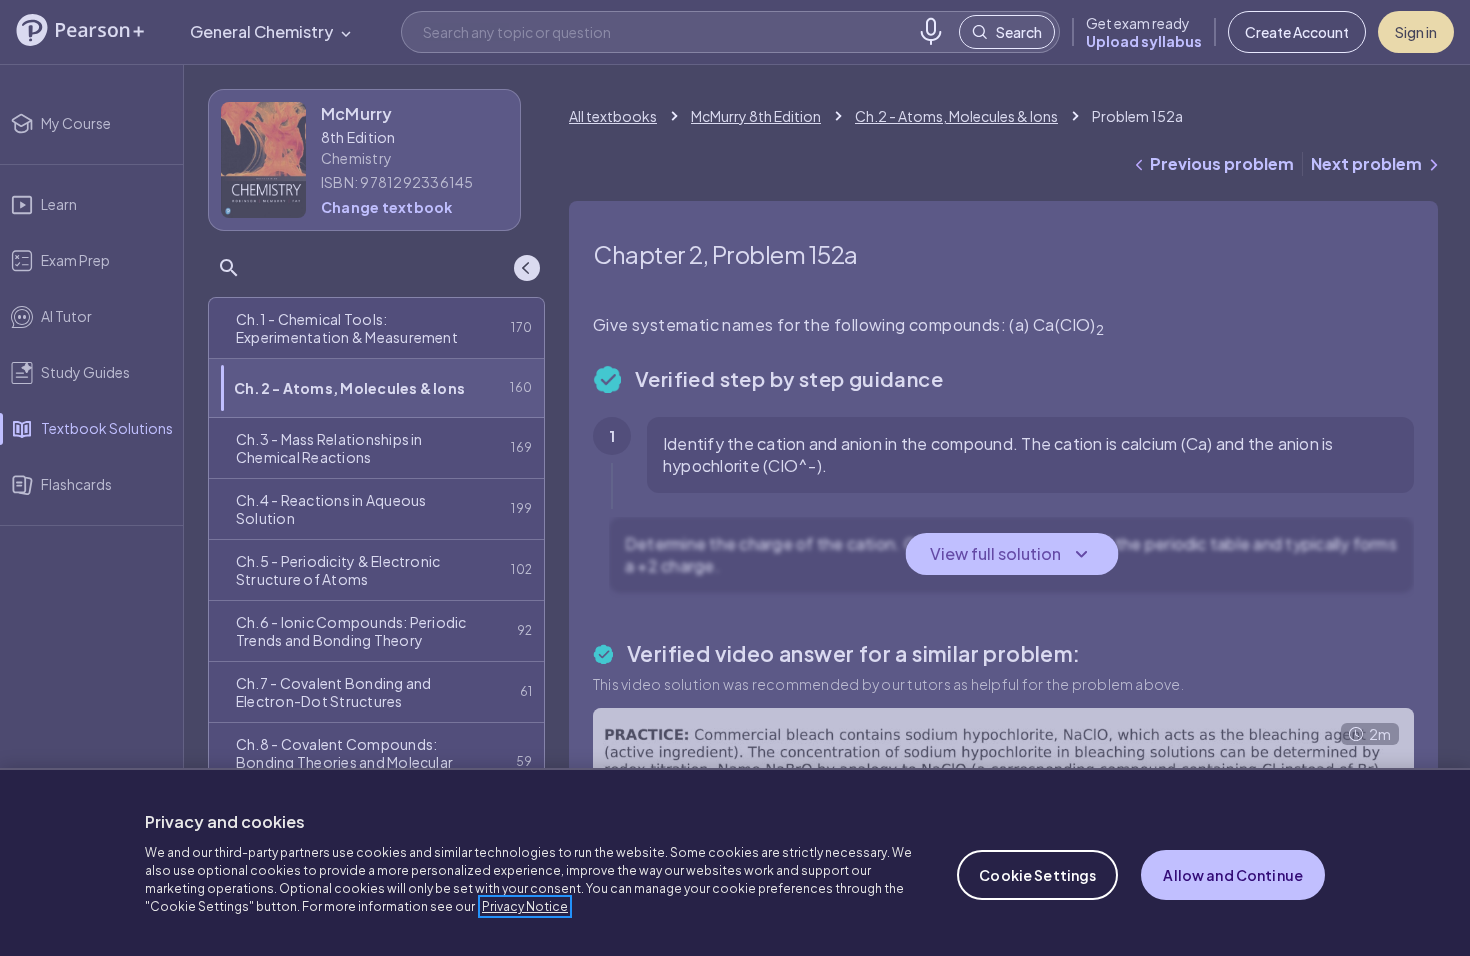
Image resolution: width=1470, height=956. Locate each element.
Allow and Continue (1233, 875)
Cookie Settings (1037, 875)
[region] (735, 862)
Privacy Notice (525, 906)
